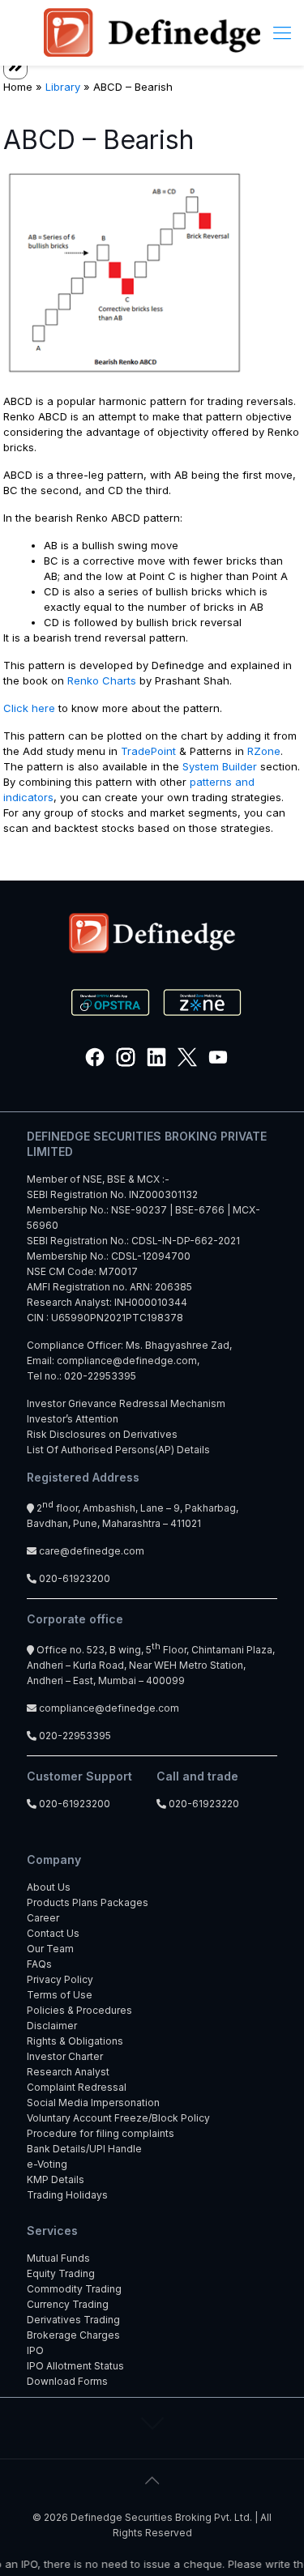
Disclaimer (52, 2026)
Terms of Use (60, 1995)
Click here (29, 708)
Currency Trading (68, 2304)
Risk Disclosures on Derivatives (102, 1434)
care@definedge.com (92, 1551)
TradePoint (148, 751)
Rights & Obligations (75, 2041)
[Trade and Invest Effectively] (152, 32)
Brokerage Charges (73, 2335)
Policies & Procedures (79, 2010)
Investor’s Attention (73, 1419)
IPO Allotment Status (75, 2366)
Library (63, 87)
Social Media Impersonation (93, 2103)
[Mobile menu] (282, 32)
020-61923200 (73, 1578)
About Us (49, 1887)
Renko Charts (102, 680)
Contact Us (53, 1933)
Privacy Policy (60, 1979)
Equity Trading (61, 2273)
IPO (35, 2350)
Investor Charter (65, 2056)
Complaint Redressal (77, 2087)
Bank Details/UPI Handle (84, 2149)
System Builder (220, 766)
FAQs (39, 1964)
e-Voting (47, 2164)
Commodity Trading (74, 2289)
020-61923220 (203, 1804)
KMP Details (56, 2179)
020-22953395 (100, 1376)
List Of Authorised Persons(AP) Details (118, 1450)
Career (43, 1918)
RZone (264, 751)
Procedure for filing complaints (101, 2133)
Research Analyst (68, 2072)
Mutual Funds (58, 2258)
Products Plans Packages (88, 1902)
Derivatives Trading (73, 2320)
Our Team (50, 1949)
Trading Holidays (67, 2195)
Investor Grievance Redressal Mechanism (126, 1403)
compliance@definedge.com (127, 1361)
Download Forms (67, 2381)
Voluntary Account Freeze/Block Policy (118, 2118)
